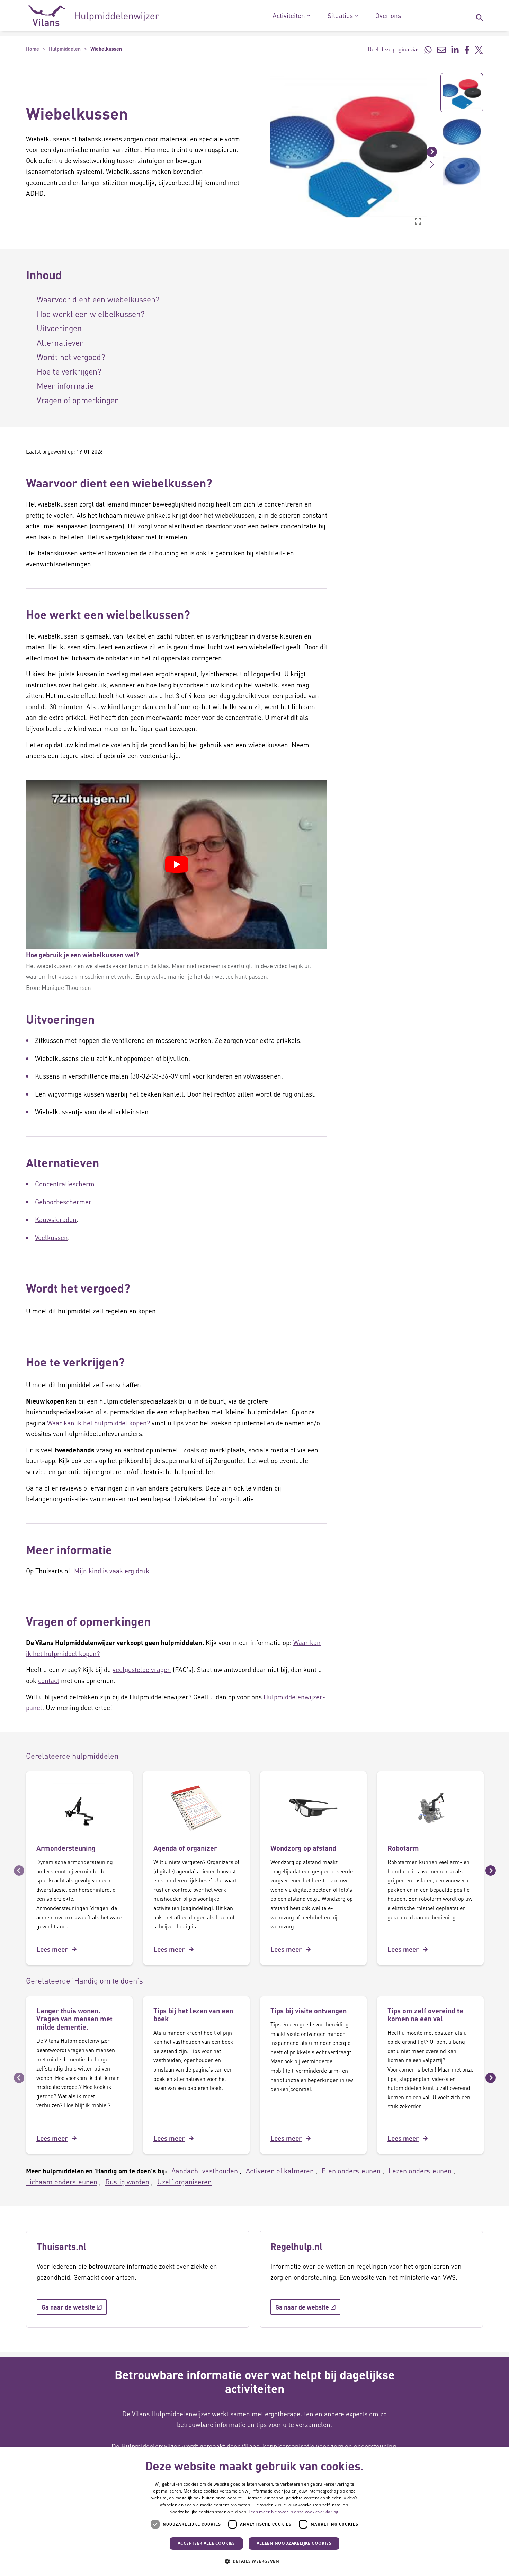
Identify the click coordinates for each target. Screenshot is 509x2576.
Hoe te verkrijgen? (69, 371)
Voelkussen (51, 1237)
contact (49, 1681)
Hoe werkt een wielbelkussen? (91, 314)
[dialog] (254, 2512)
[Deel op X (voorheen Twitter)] (479, 49)
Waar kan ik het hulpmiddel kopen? (99, 1423)
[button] (265, 151)
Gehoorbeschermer (63, 1202)
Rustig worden (127, 2182)
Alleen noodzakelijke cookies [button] (294, 2543)
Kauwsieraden (56, 1219)
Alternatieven (60, 342)
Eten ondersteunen (351, 2171)
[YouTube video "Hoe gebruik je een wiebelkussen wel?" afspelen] (177, 864)
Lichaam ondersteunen (62, 2182)
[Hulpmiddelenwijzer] (93, 16)
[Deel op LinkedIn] (455, 49)
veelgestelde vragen (142, 1669)
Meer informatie (65, 385)
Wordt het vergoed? (71, 357)
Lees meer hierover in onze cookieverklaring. (294, 2512)
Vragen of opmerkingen (78, 400)
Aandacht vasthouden (205, 2171)
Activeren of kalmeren (280, 2171)
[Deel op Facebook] (467, 49)
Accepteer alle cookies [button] (206, 2543)
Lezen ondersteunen (420, 2171)
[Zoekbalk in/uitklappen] (479, 16)
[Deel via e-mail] (441, 49)
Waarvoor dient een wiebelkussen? (98, 299)
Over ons (388, 16)
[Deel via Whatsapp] (428, 49)
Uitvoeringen (59, 328)
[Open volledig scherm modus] (418, 221)
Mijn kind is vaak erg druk (112, 1571)
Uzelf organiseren (184, 2182)
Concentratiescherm (65, 1184)
